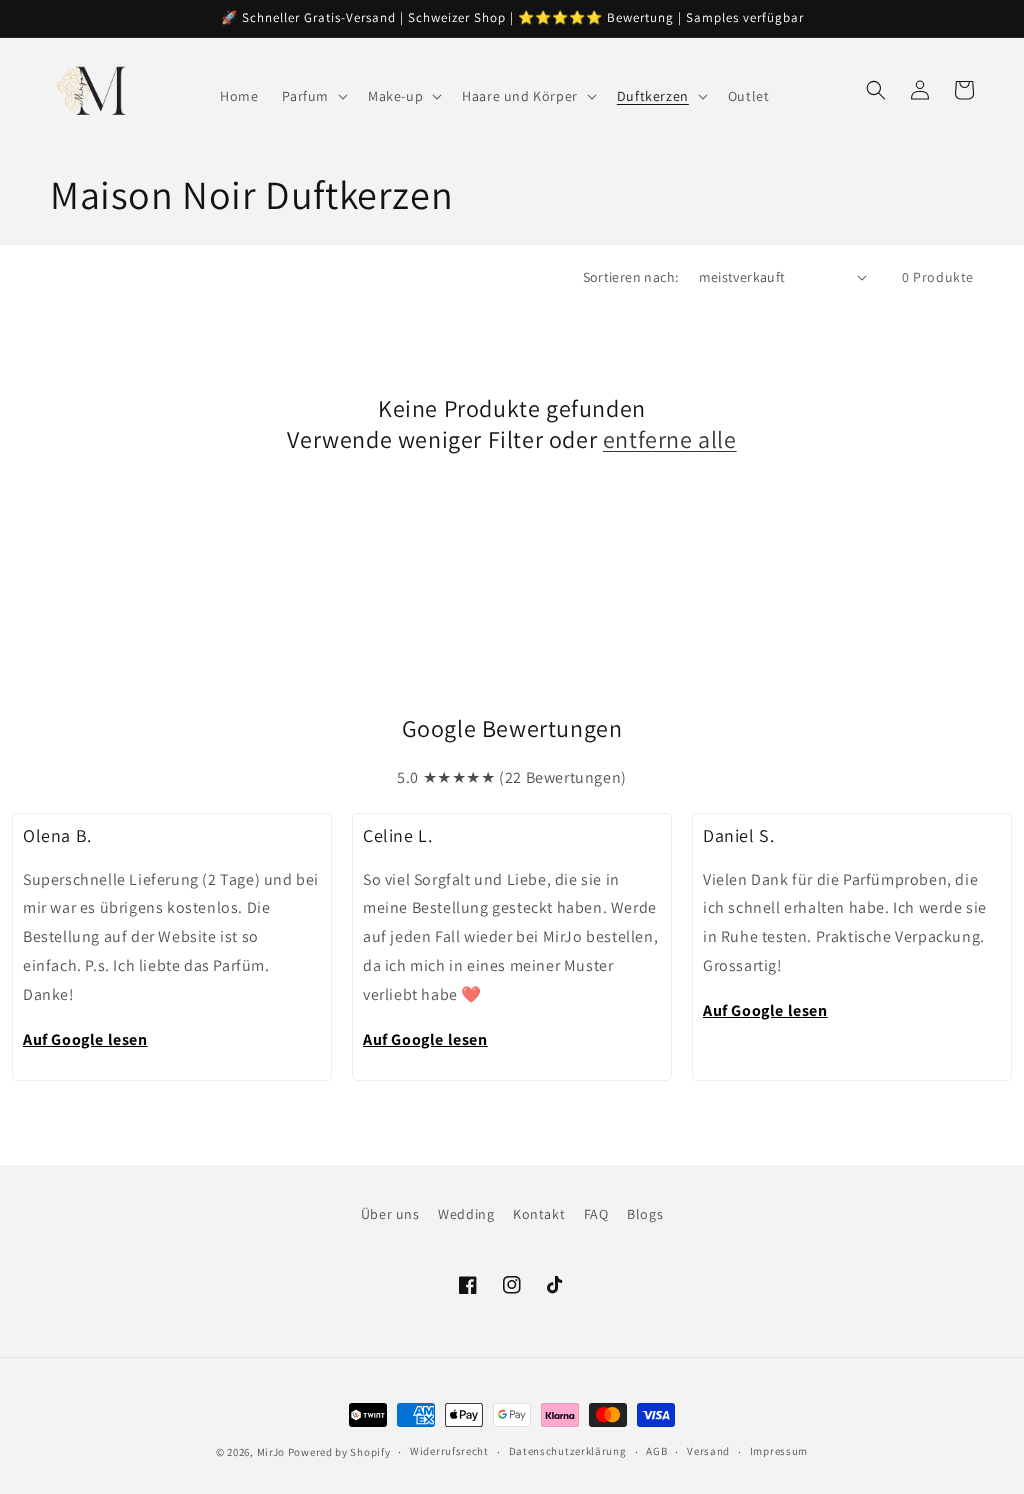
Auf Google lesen (85, 1039)
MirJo (271, 1452)
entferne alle (670, 439)
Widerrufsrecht (449, 1451)
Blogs (645, 1214)
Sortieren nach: (631, 277)
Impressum (779, 1451)
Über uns (390, 1214)
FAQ (596, 1214)
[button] (313, 96)
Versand (708, 1451)
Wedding (466, 1214)
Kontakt (539, 1214)
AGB (656, 1451)
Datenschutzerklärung (568, 1451)
